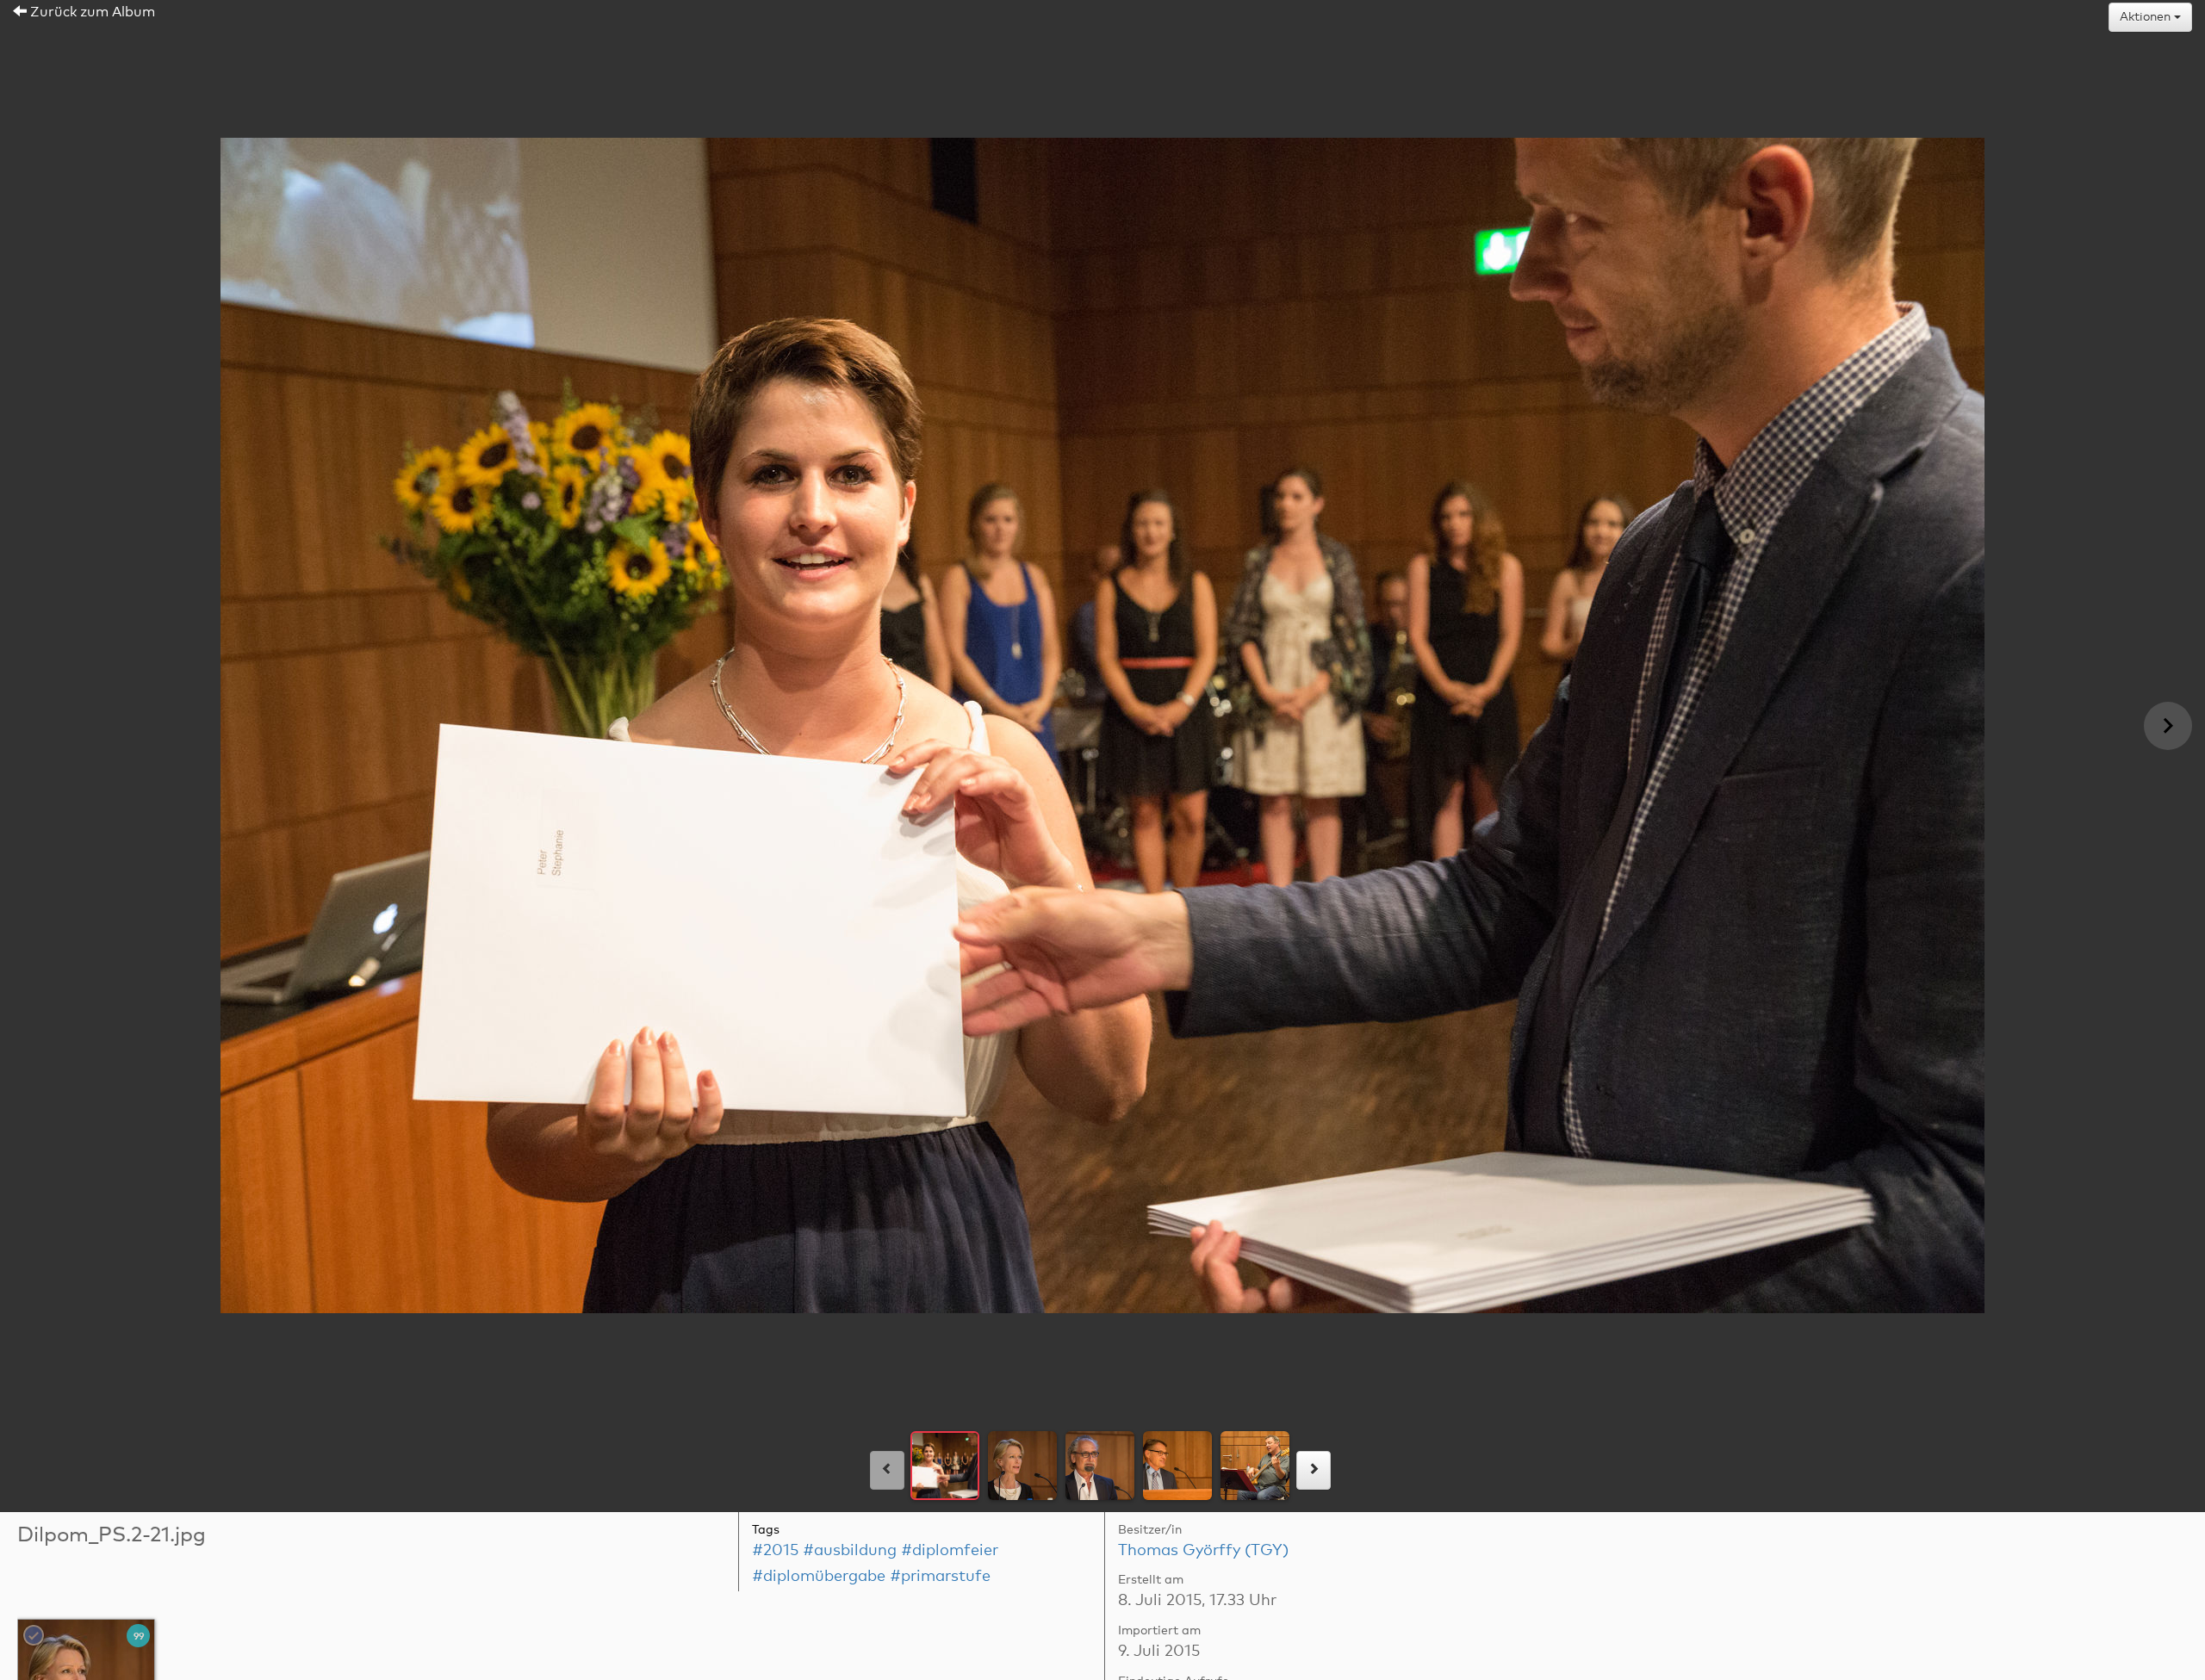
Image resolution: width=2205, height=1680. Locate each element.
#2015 (775, 1551)
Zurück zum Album (91, 12)
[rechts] (1314, 1470)
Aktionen (2147, 17)
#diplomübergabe (819, 1577)
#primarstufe (940, 1577)
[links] (887, 1470)
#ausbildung (850, 1551)
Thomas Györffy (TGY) (1203, 1551)
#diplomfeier (950, 1551)
